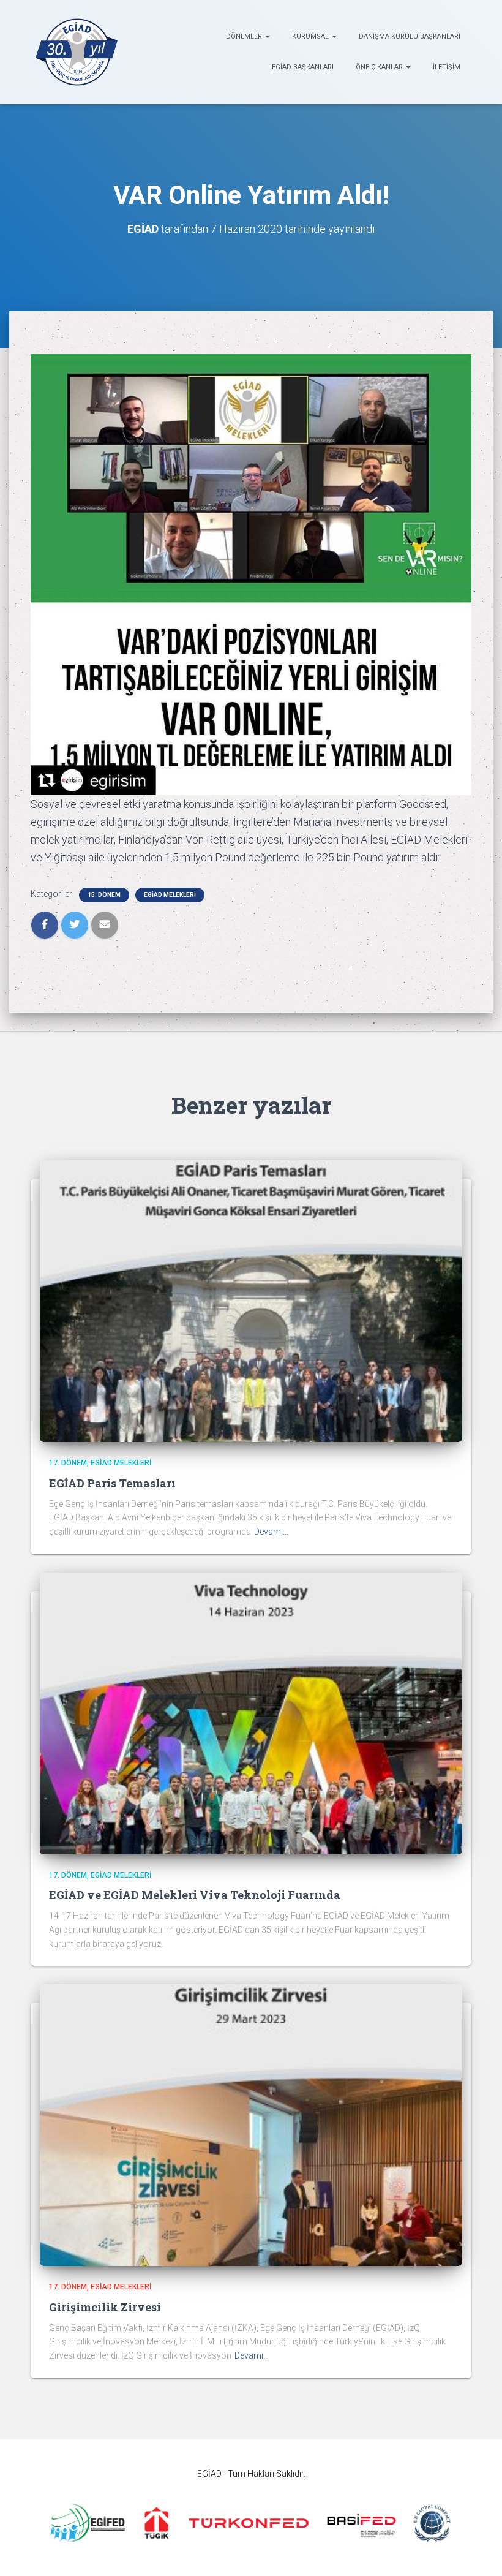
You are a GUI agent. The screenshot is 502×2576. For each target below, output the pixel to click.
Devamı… (271, 1532)
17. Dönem (68, 1463)
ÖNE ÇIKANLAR (380, 67)
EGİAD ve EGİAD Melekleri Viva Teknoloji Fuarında (195, 1895)
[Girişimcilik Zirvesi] (251, 2125)
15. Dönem (104, 895)
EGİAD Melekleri (170, 895)
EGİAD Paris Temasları (112, 1483)
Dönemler (245, 36)
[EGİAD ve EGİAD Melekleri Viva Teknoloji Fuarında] (251, 1712)
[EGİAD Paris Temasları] (251, 1301)
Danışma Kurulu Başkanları (410, 36)
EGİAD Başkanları (303, 67)
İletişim (447, 67)
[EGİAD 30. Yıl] (77, 52)
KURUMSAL (311, 36)
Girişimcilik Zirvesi (105, 2307)
